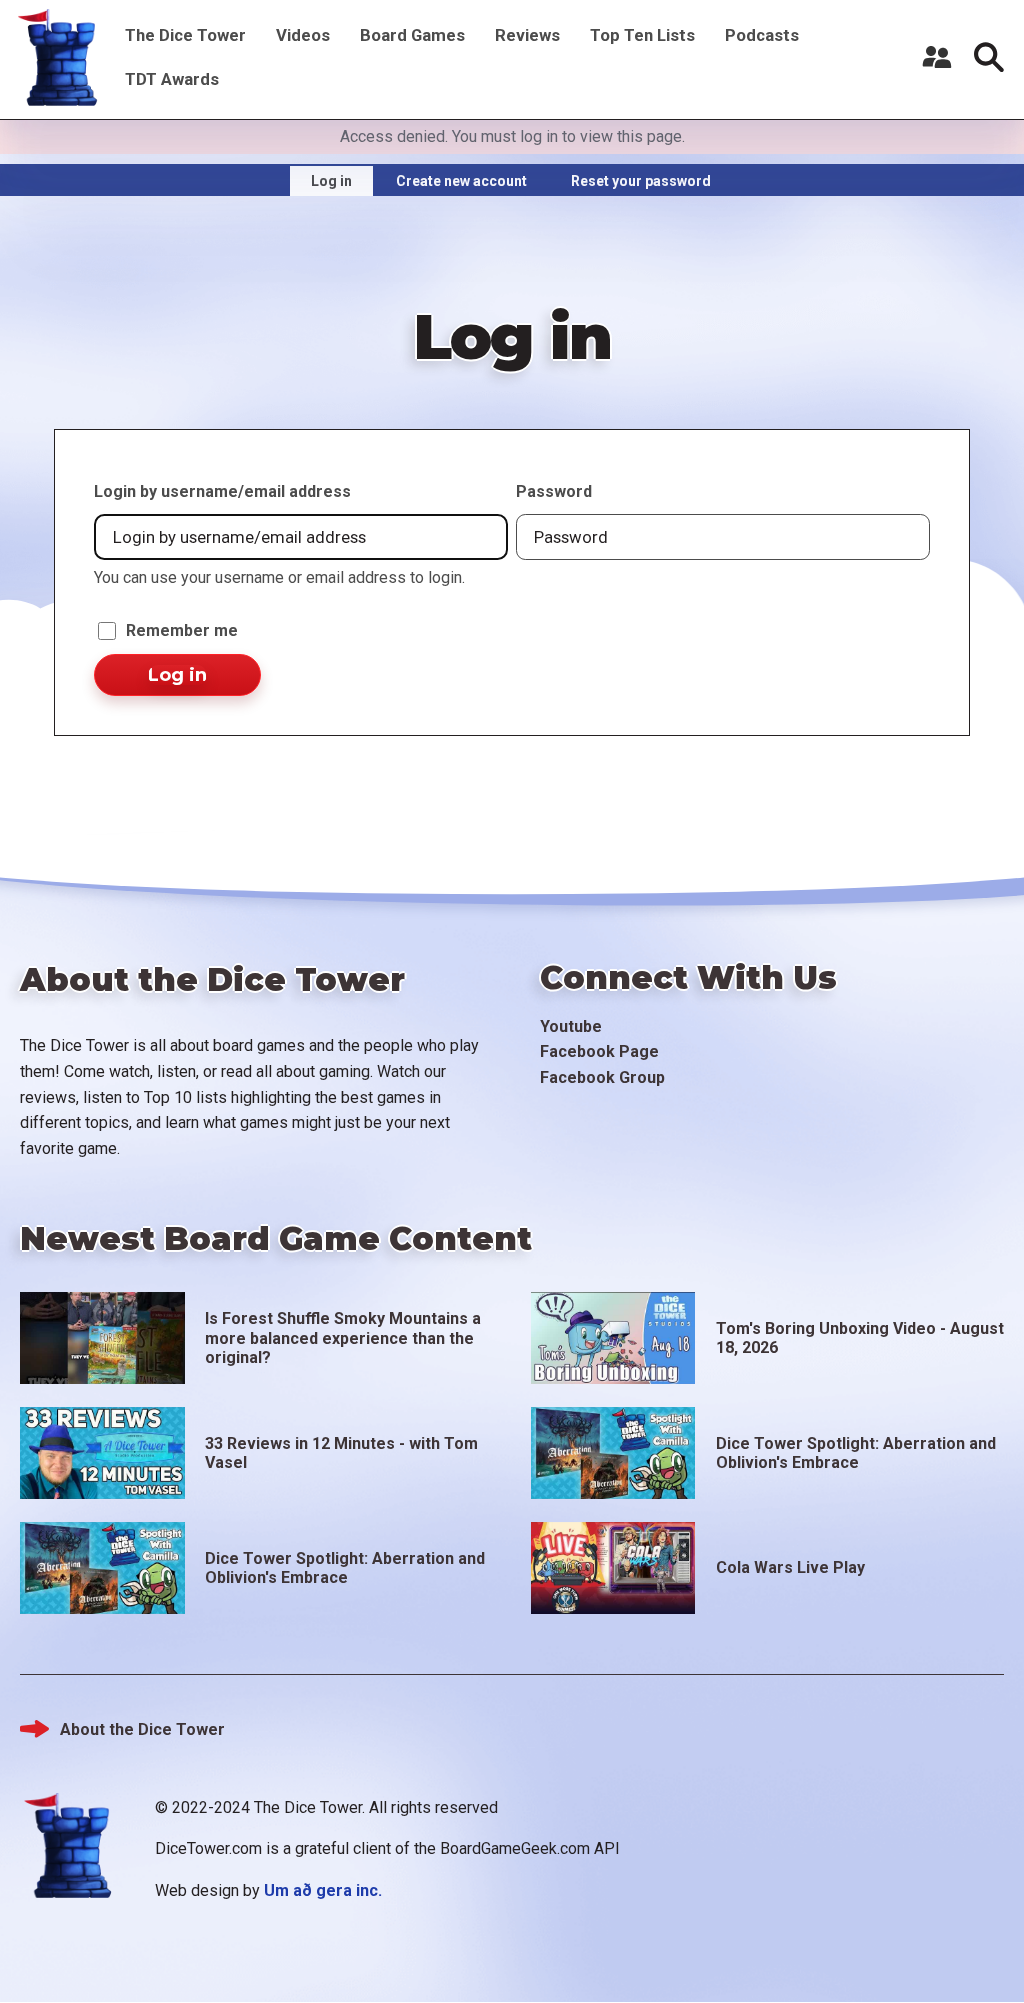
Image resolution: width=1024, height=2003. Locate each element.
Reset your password (641, 181)
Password (554, 491)
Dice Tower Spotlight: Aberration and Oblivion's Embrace (856, 1453)
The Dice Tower (185, 35)
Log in (331, 181)
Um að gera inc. (323, 1890)
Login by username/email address (222, 491)
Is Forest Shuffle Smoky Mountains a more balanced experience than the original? (343, 1337)
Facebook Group (602, 1077)
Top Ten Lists (642, 35)
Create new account (461, 181)
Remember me (182, 630)
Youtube (571, 1026)
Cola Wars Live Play (790, 1567)
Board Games (412, 35)
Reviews (527, 35)
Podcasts (762, 35)
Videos (303, 35)
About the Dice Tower (142, 1729)
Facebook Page (599, 1051)
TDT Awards (172, 79)
